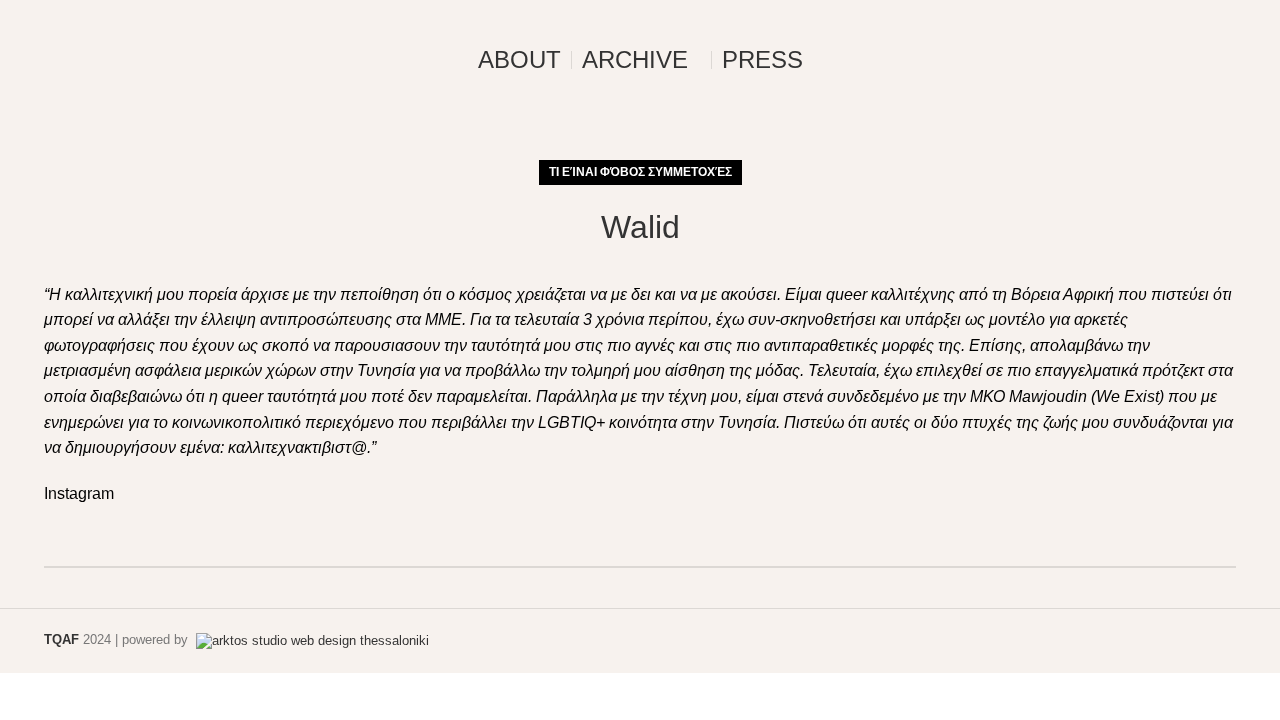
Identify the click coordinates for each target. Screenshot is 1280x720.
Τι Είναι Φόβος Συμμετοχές (640, 172)
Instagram (79, 493)
